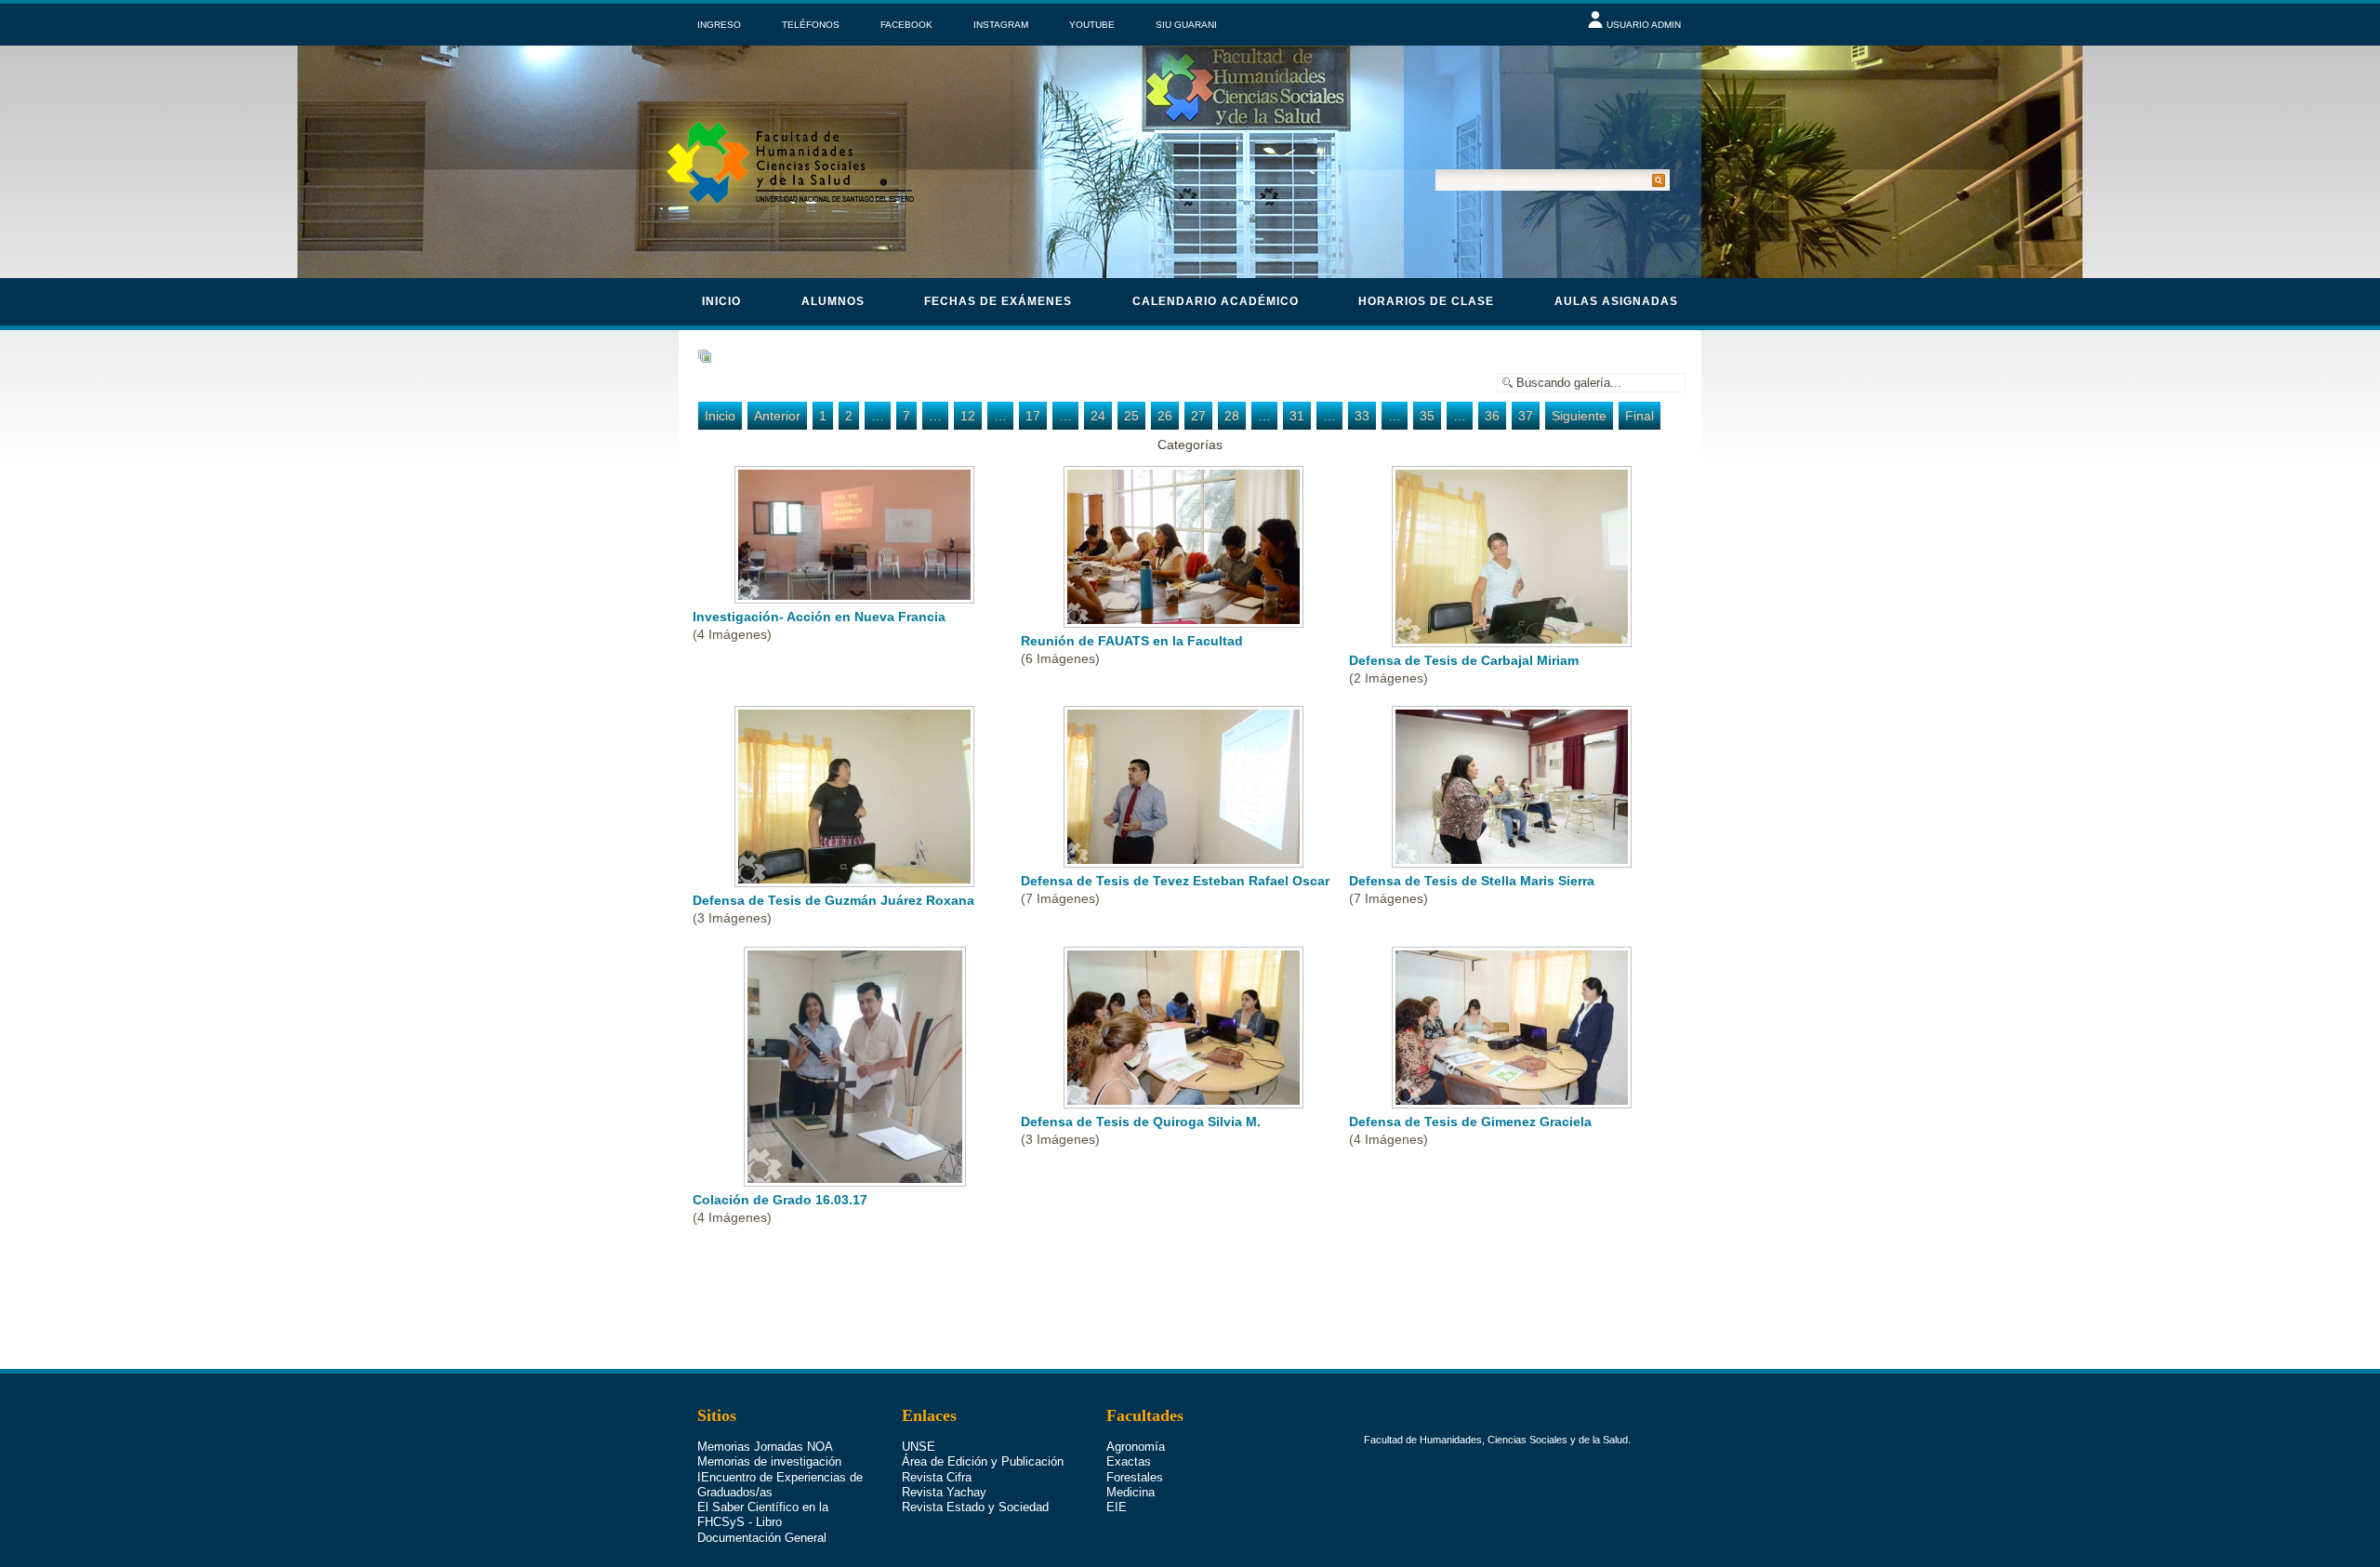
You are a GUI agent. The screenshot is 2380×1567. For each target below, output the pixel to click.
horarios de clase (1426, 301)
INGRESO (719, 25)
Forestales (1135, 1477)
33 (1362, 416)
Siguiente (1579, 416)
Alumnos (833, 301)
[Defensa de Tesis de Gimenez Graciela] (1514, 1102)
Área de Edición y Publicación (983, 1461)
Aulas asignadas (1616, 301)
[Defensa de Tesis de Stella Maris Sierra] (1514, 861)
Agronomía (1136, 1447)
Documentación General (762, 1538)
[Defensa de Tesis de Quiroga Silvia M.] (1185, 1102)
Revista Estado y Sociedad (975, 1507)
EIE (1117, 1507)
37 (1526, 416)
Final (1640, 416)
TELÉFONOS (811, 25)
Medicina (1130, 1492)
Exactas (1129, 1461)
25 (1131, 416)
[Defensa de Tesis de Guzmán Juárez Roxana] (856, 881)
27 (1198, 416)
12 (968, 416)
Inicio (721, 301)
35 (1427, 416)
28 (1232, 416)
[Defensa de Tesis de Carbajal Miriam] (1514, 641)
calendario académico (1216, 301)
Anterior (777, 416)
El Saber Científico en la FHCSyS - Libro (763, 1514)
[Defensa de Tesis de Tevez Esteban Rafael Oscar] (1185, 861)
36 (1492, 416)
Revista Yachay (944, 1492)
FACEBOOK (906, 25)
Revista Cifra (937, 1477)
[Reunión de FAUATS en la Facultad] (1185, 621)
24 (1098, 416)
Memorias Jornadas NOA (765, 1447)
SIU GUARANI (1186, 25)
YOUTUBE (1092, 25)
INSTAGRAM (1001, 25)
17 (1033, 416)
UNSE (919, 1447)
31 (1297, 416)
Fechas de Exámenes (998, 301)
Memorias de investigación (769, 1461)
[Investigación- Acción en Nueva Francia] (856, 597)
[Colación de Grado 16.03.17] (857, 1180)
